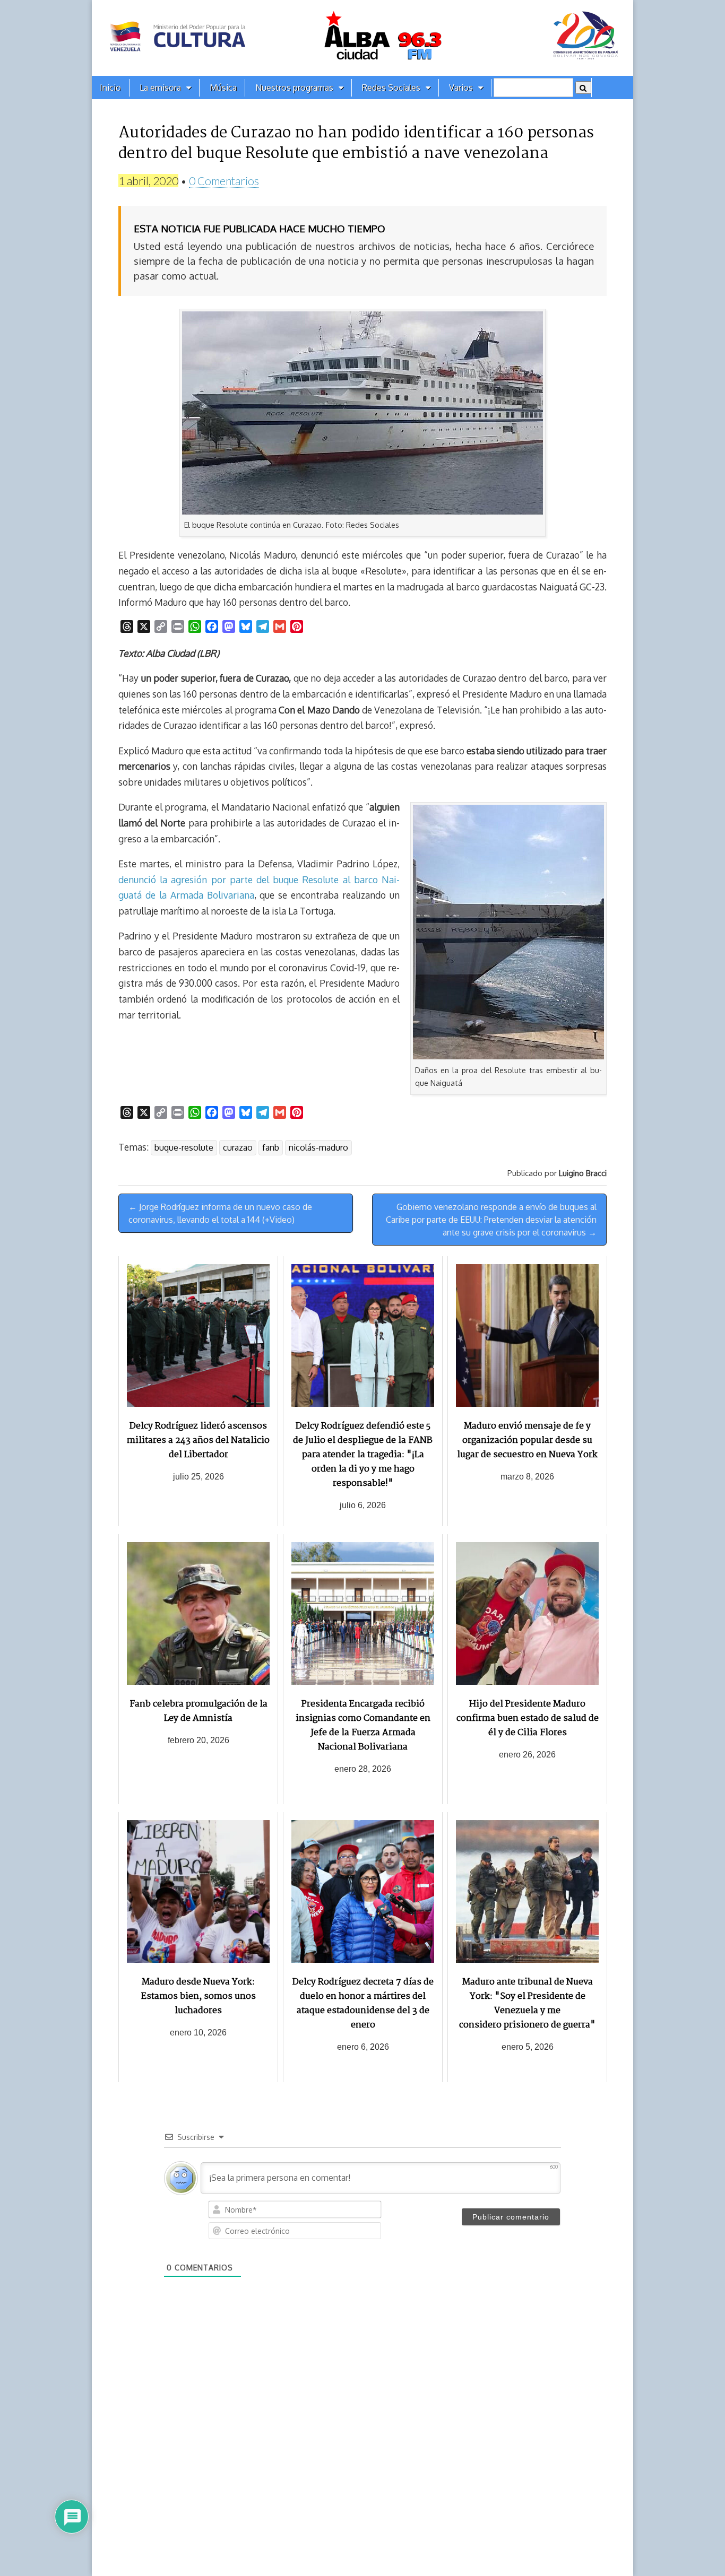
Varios (461, 88)
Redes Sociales (391, 88)
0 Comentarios (224, 181)
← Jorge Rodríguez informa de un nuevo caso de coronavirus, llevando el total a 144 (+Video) (220, 1213)
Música (223, 88)
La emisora (160, 88)
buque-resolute (184, 1147)
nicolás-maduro (318, 1147)
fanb (271, 1147)
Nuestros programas (294, 88)
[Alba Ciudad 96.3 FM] (362, 38)
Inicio (110, 88)
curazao (238, 1147)
